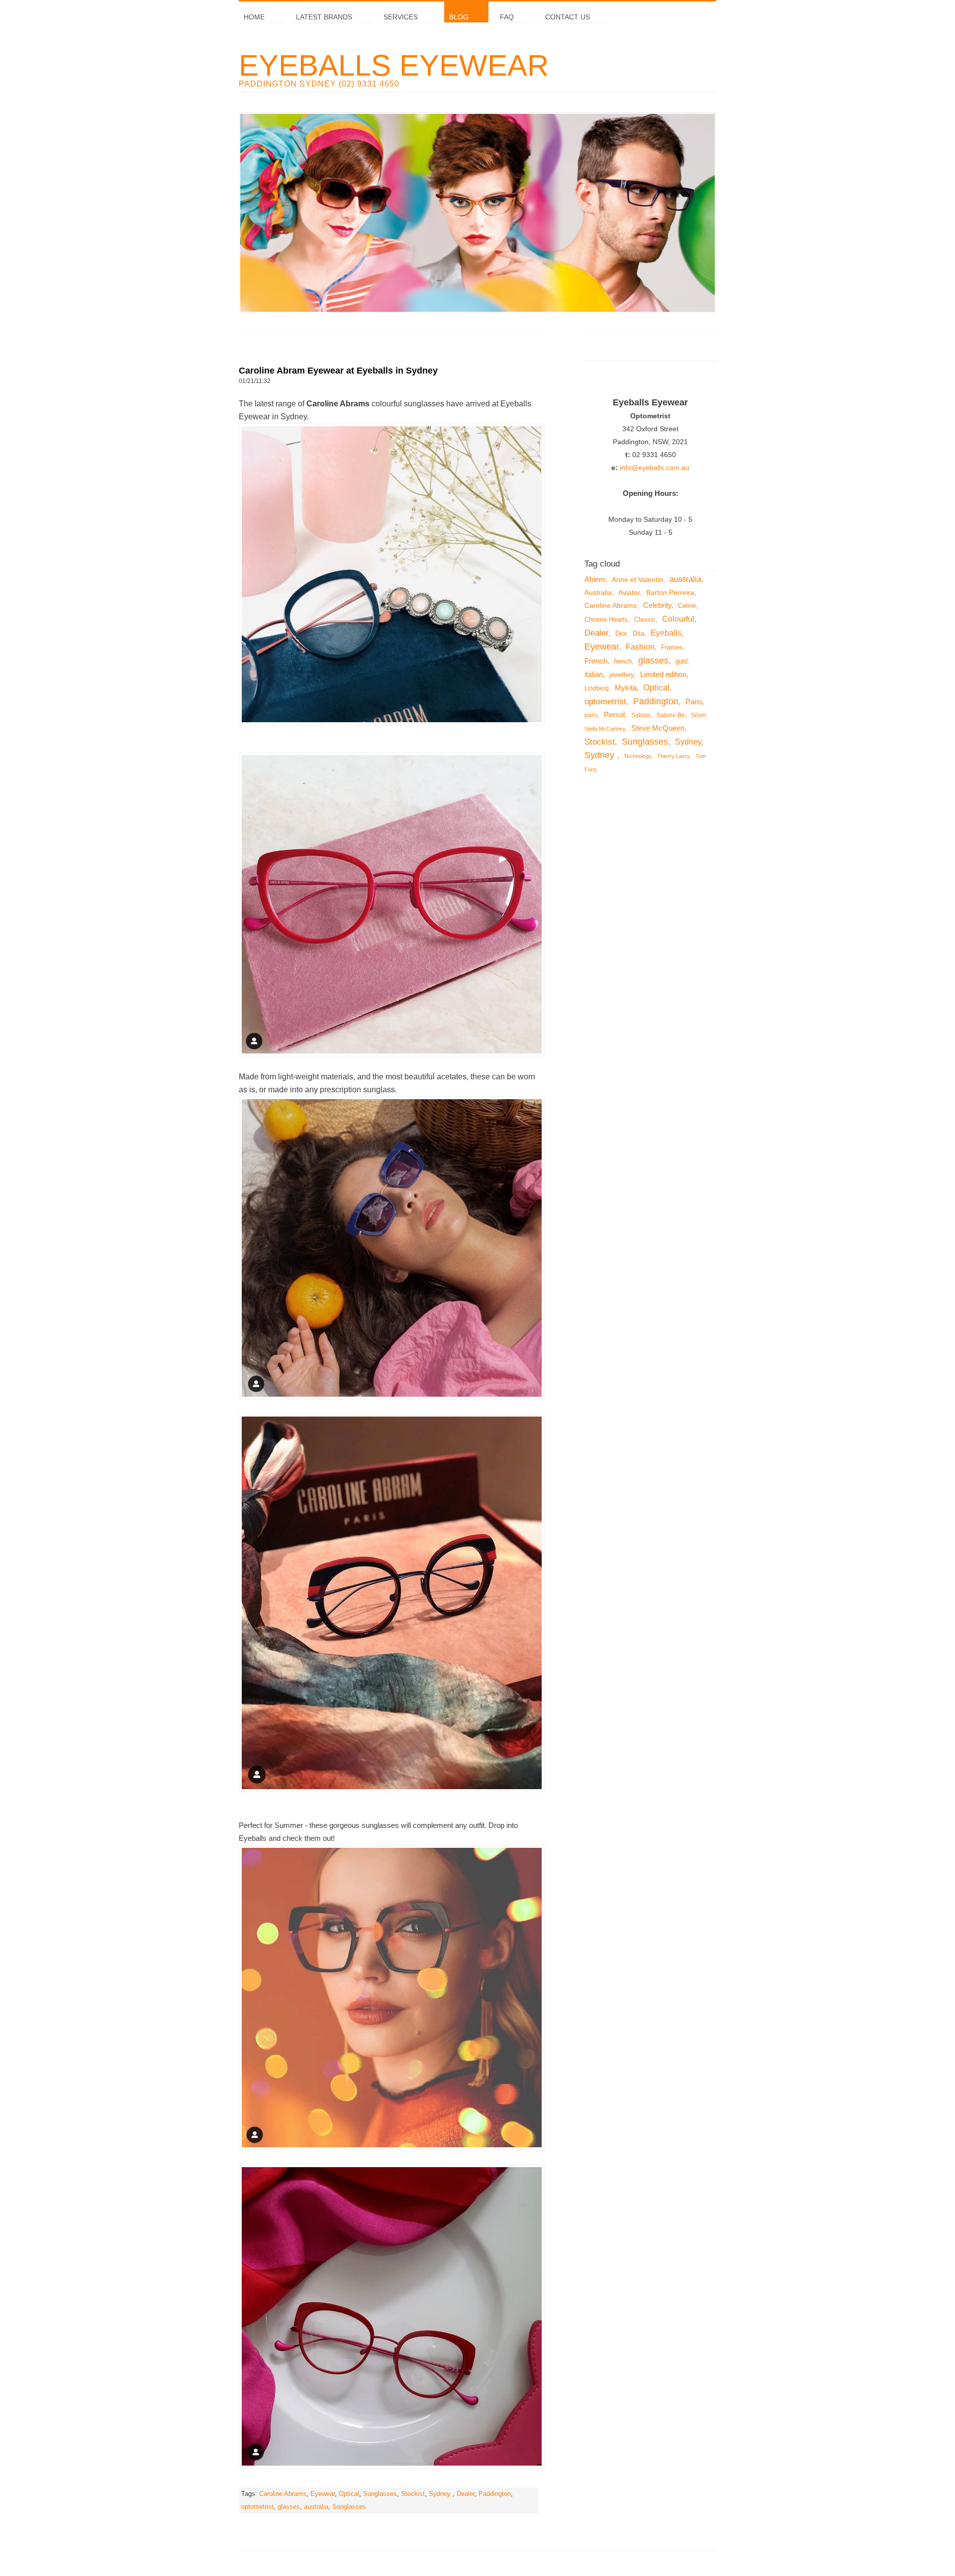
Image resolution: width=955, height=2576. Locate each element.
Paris (694, 702)
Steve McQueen (658, 728)
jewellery (621, 675)
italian (594, 674)
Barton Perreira (670, 592)
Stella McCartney (605, 729)
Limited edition (663, 674)
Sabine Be (671, 715)
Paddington (495, 2494)
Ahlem (595, 579)
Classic (645, 620)
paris (591, 715)
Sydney (441, 2494)
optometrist (257, 2507)
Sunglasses (380, 2494)
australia (316, 2507)
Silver (698, 715)
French (596, 661)
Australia (598, 592)
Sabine (641, 715)
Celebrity (657, 605)
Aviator (629, 592)
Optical (349, 2494)
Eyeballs (666, 633)
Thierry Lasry (673, 756)
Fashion (640, 647)
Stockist (413, 2494)
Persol (614, 715)
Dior (621, 633)
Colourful (678, 619)
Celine (687, 606)
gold (681, 662)
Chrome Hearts (606, 620)
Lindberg (597, 688)
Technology (637, 756)
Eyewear (323, 2494)
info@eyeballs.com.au (655, 468)
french (623, 662)
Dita (638, 633)
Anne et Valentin (637, 579)
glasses (289, 2507)
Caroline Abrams (283, 2494)
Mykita (626, 688)
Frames (672, 648)
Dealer (466, 2494)
